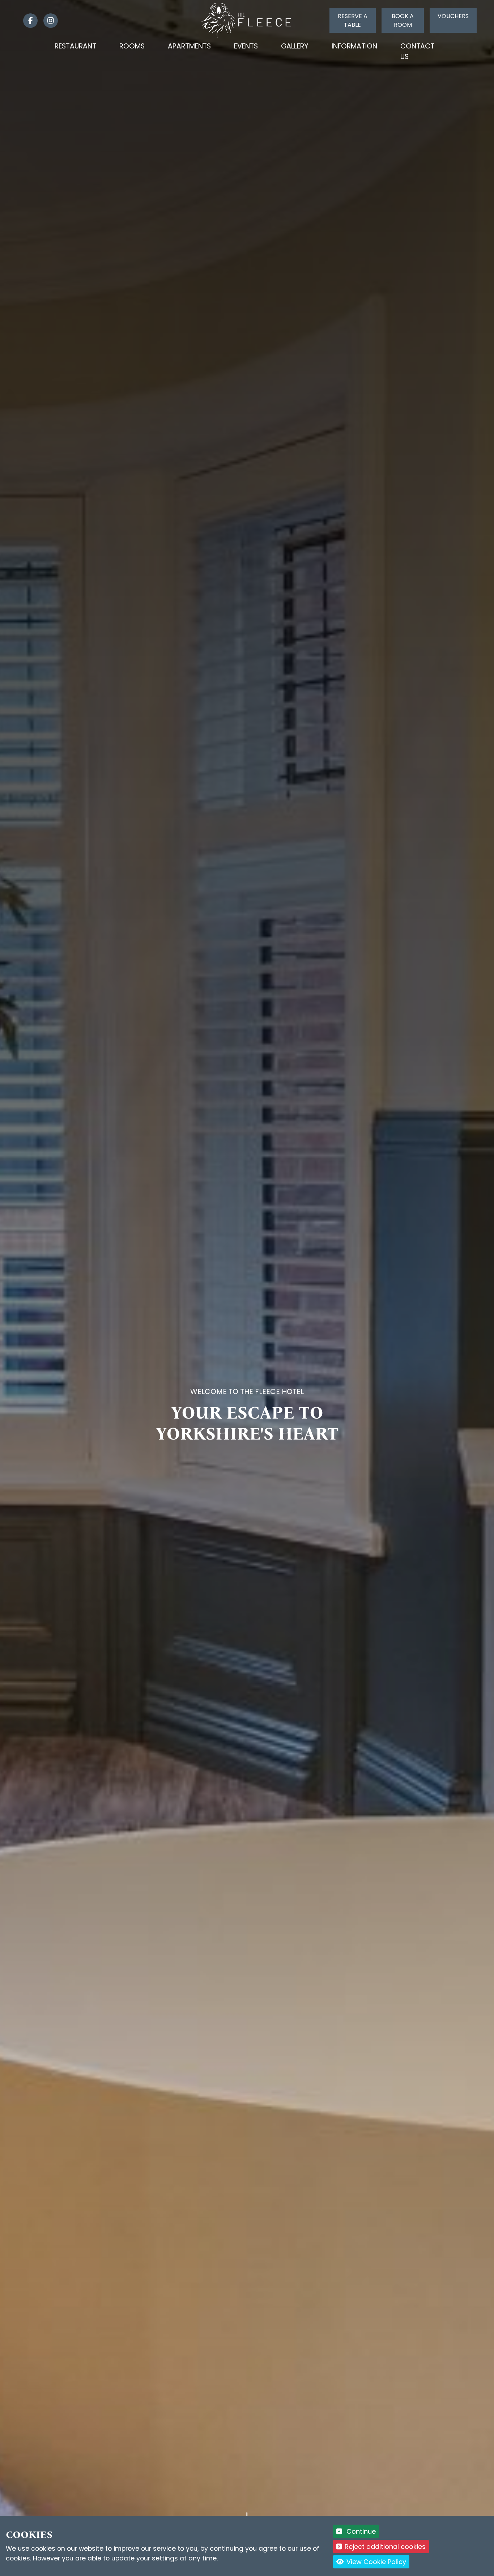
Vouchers (453, 16)
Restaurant (75, 46)
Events (246, 46)
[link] (27, 21)
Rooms (132, 46)
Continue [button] (360, 2531)
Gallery (295, 46)
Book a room (403, 20)
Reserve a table (353, 20)
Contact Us (417, 51)
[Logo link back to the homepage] (247, 20)
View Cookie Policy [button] (375, 2562)
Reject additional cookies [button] (385, 2547)
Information (354, 46)
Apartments (189, 46)
